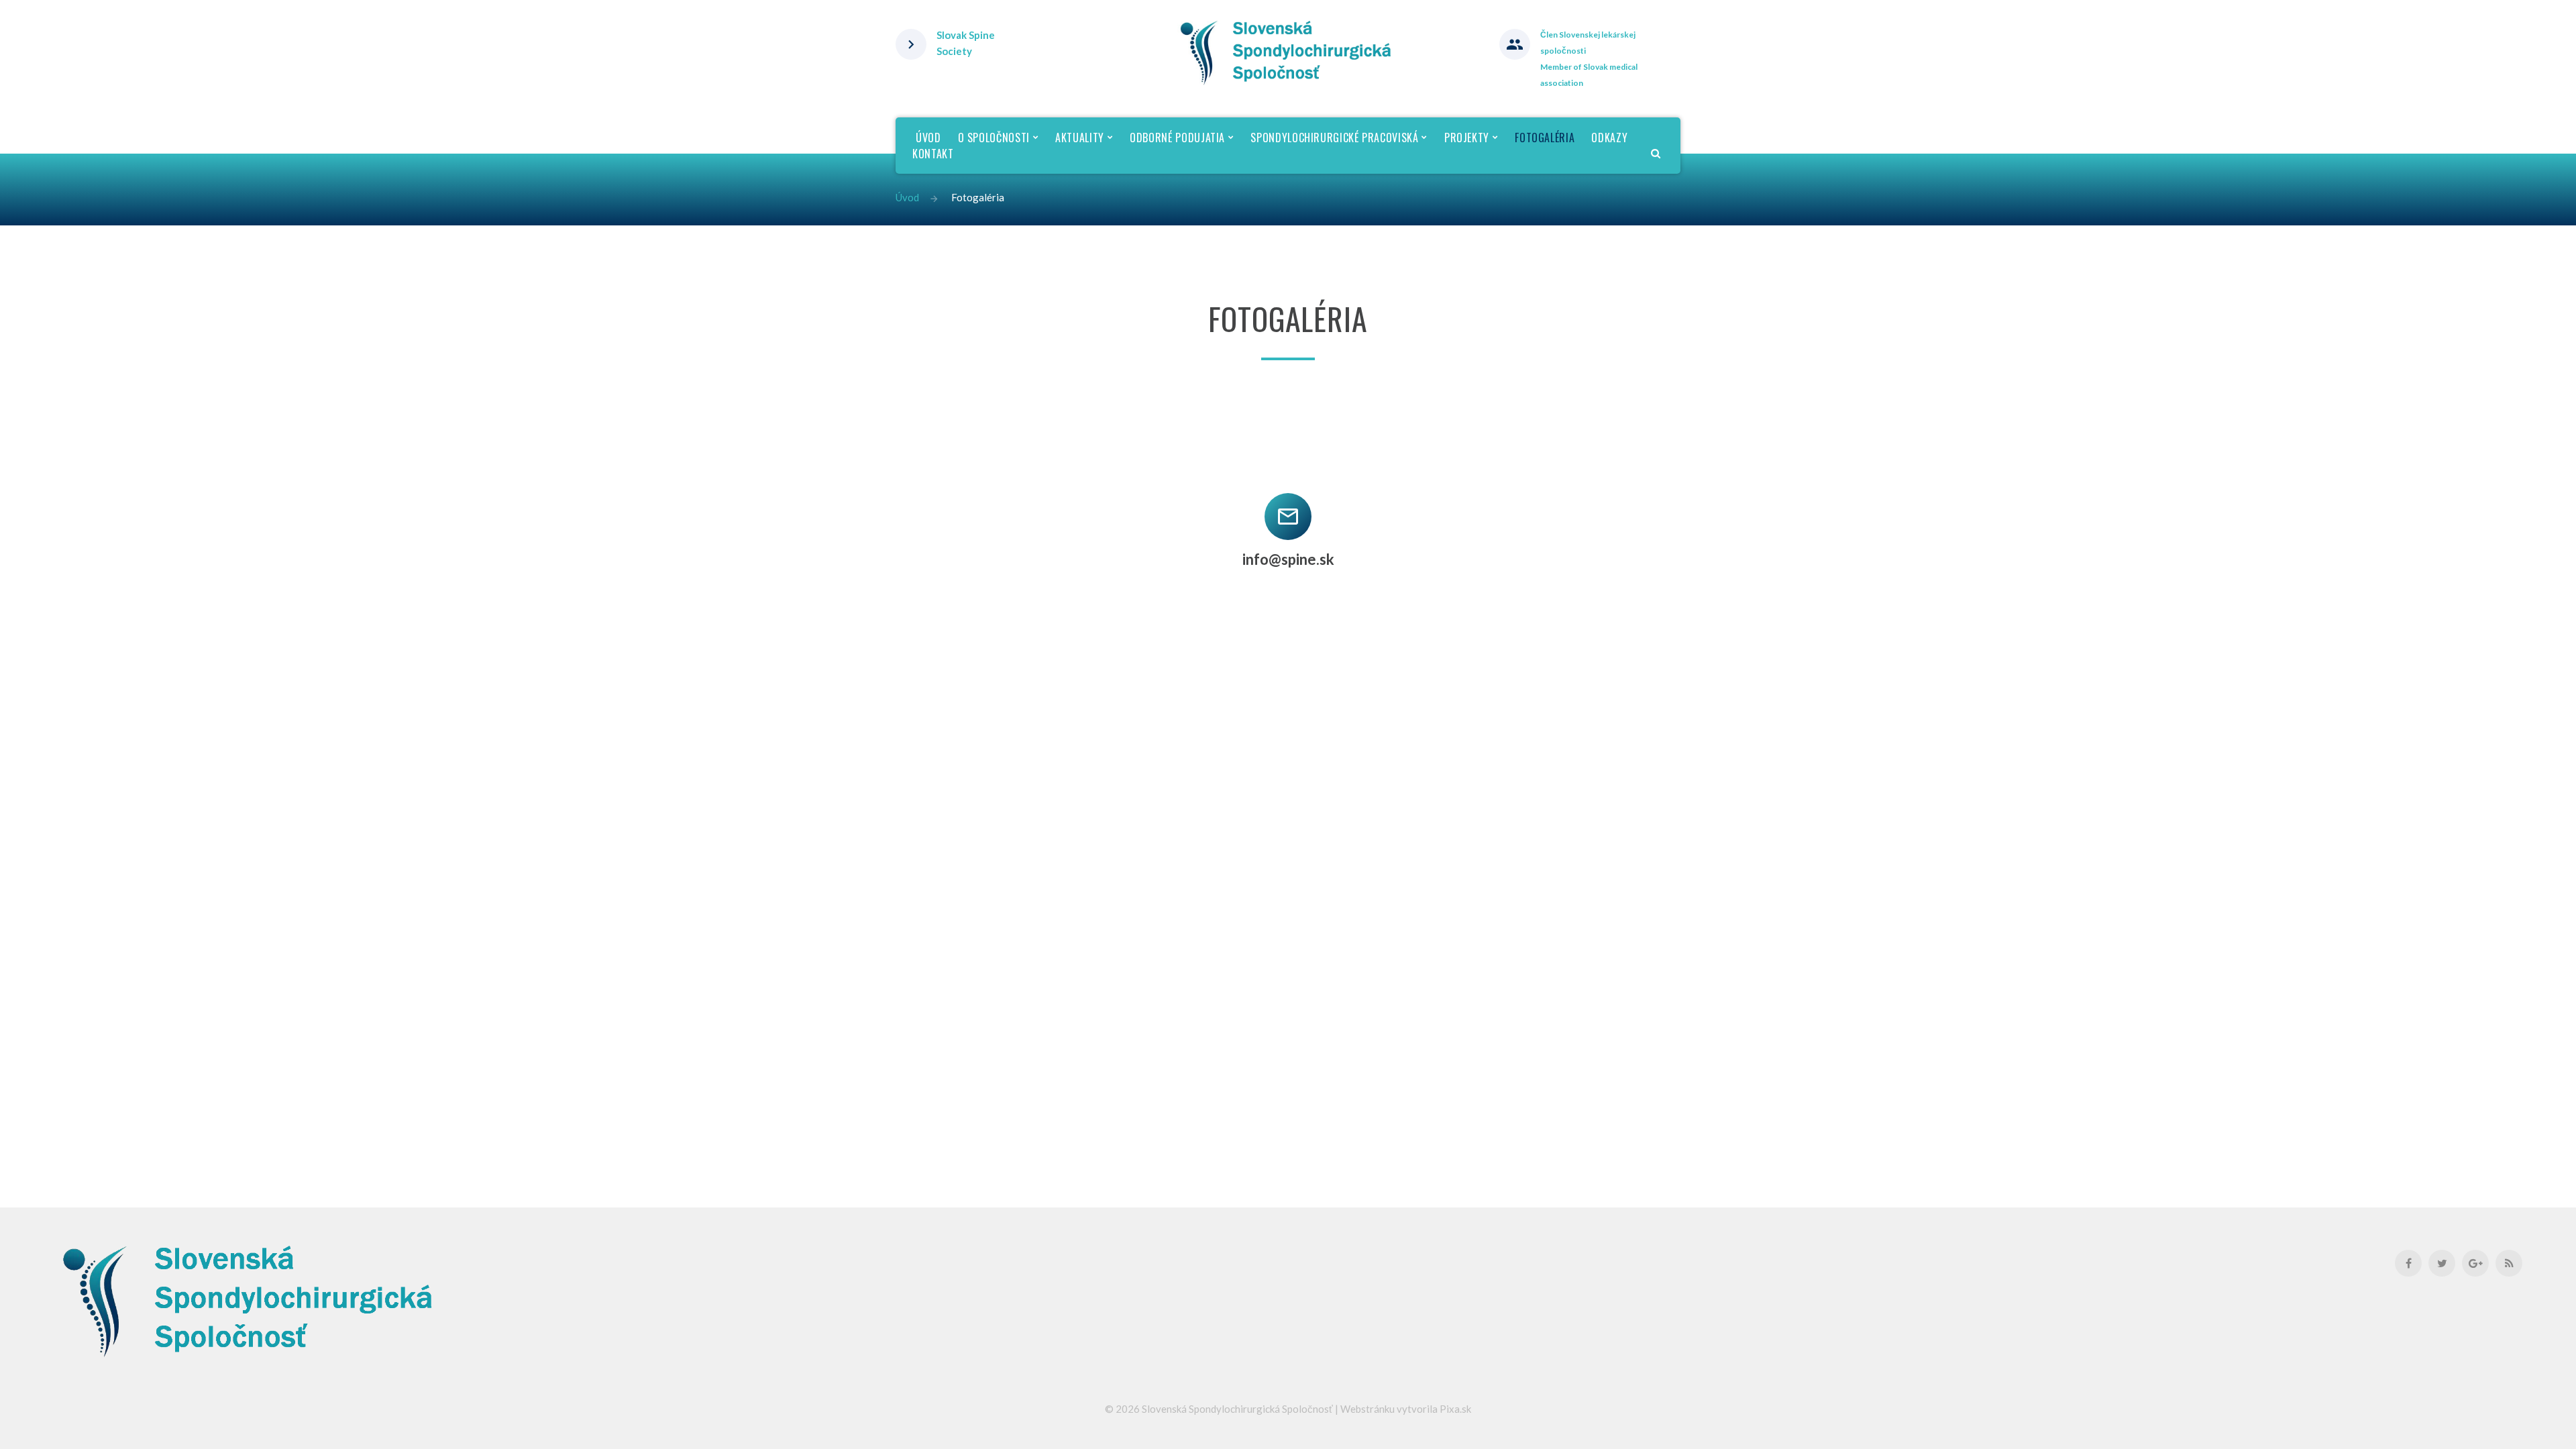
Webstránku (1367, 1409)
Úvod (907, 197)
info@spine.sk (1288, 559)
